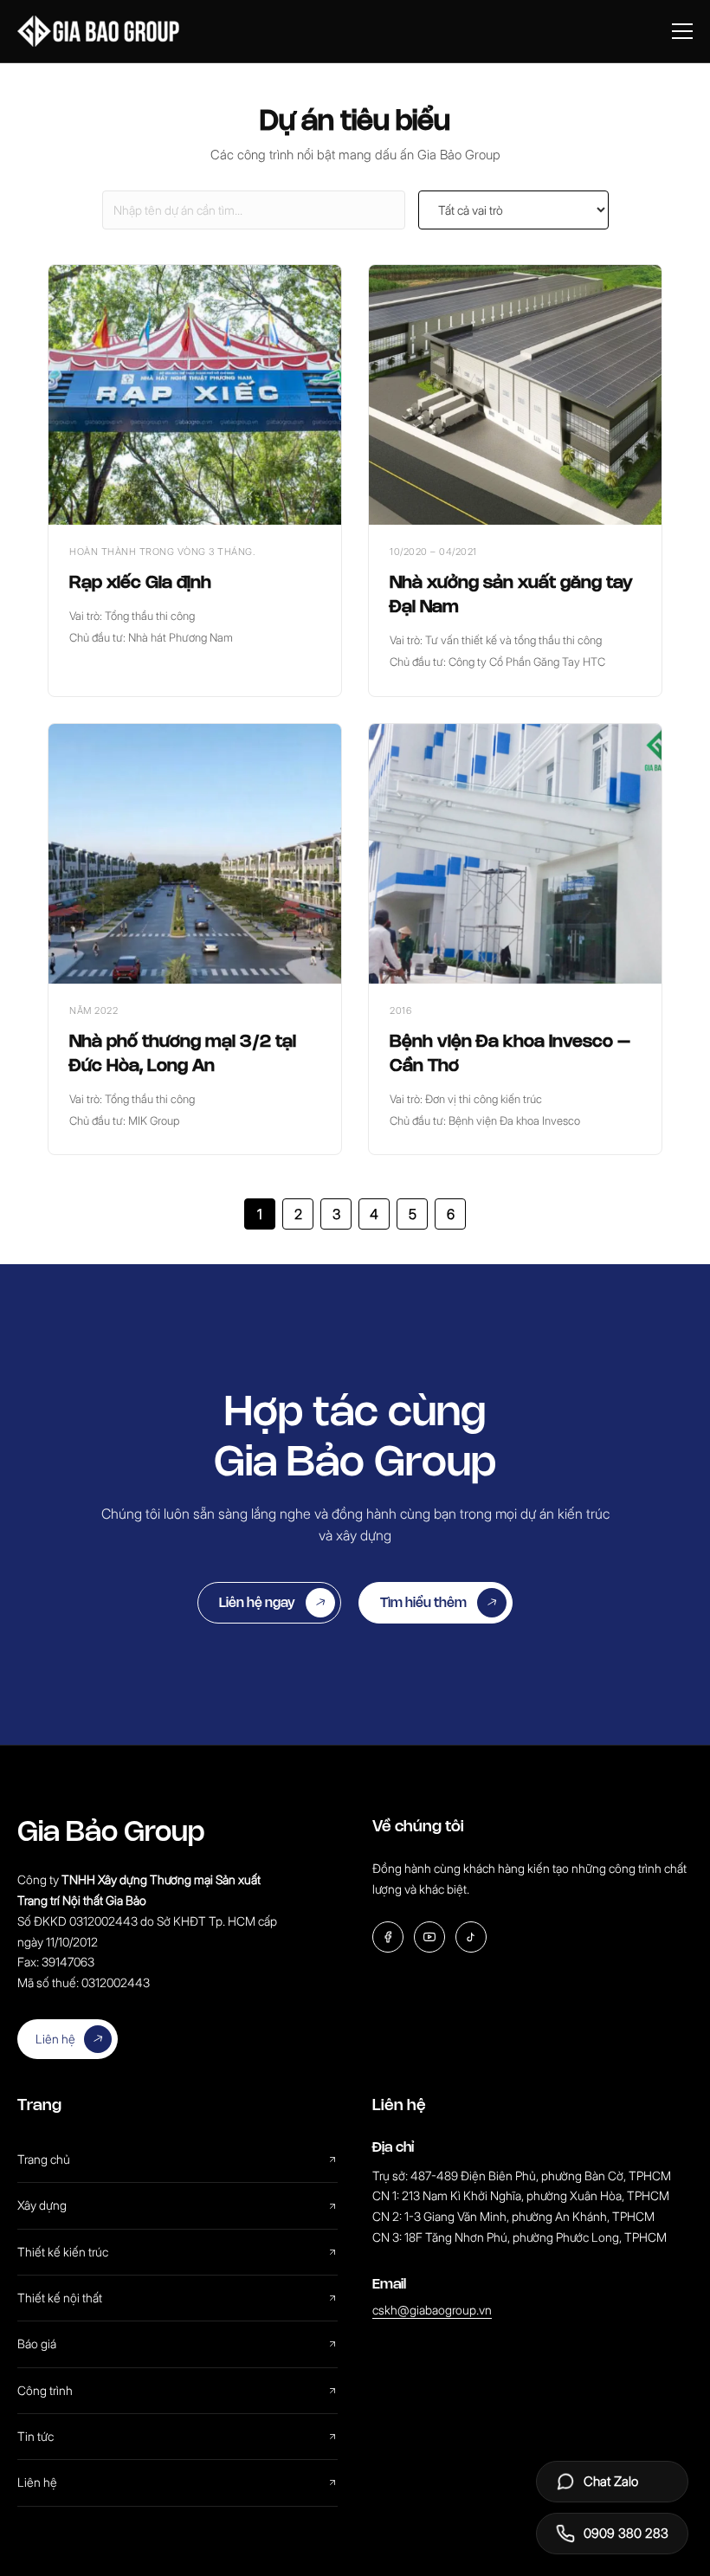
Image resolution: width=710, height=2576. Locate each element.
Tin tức (35, 2436)
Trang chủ (44, 2159)
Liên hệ (55, 2039)
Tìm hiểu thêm (423, 1602)
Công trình (45, 2390)
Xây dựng (42, 2205)
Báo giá (37, 2344)
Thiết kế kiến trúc (63, 2252)
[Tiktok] (471, 1937)
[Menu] (682, 31)
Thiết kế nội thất (60, 2298)
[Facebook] (388, 1937)
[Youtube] (429, 1937)
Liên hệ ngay (257, 1602)
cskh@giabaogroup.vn (432, 2310)
